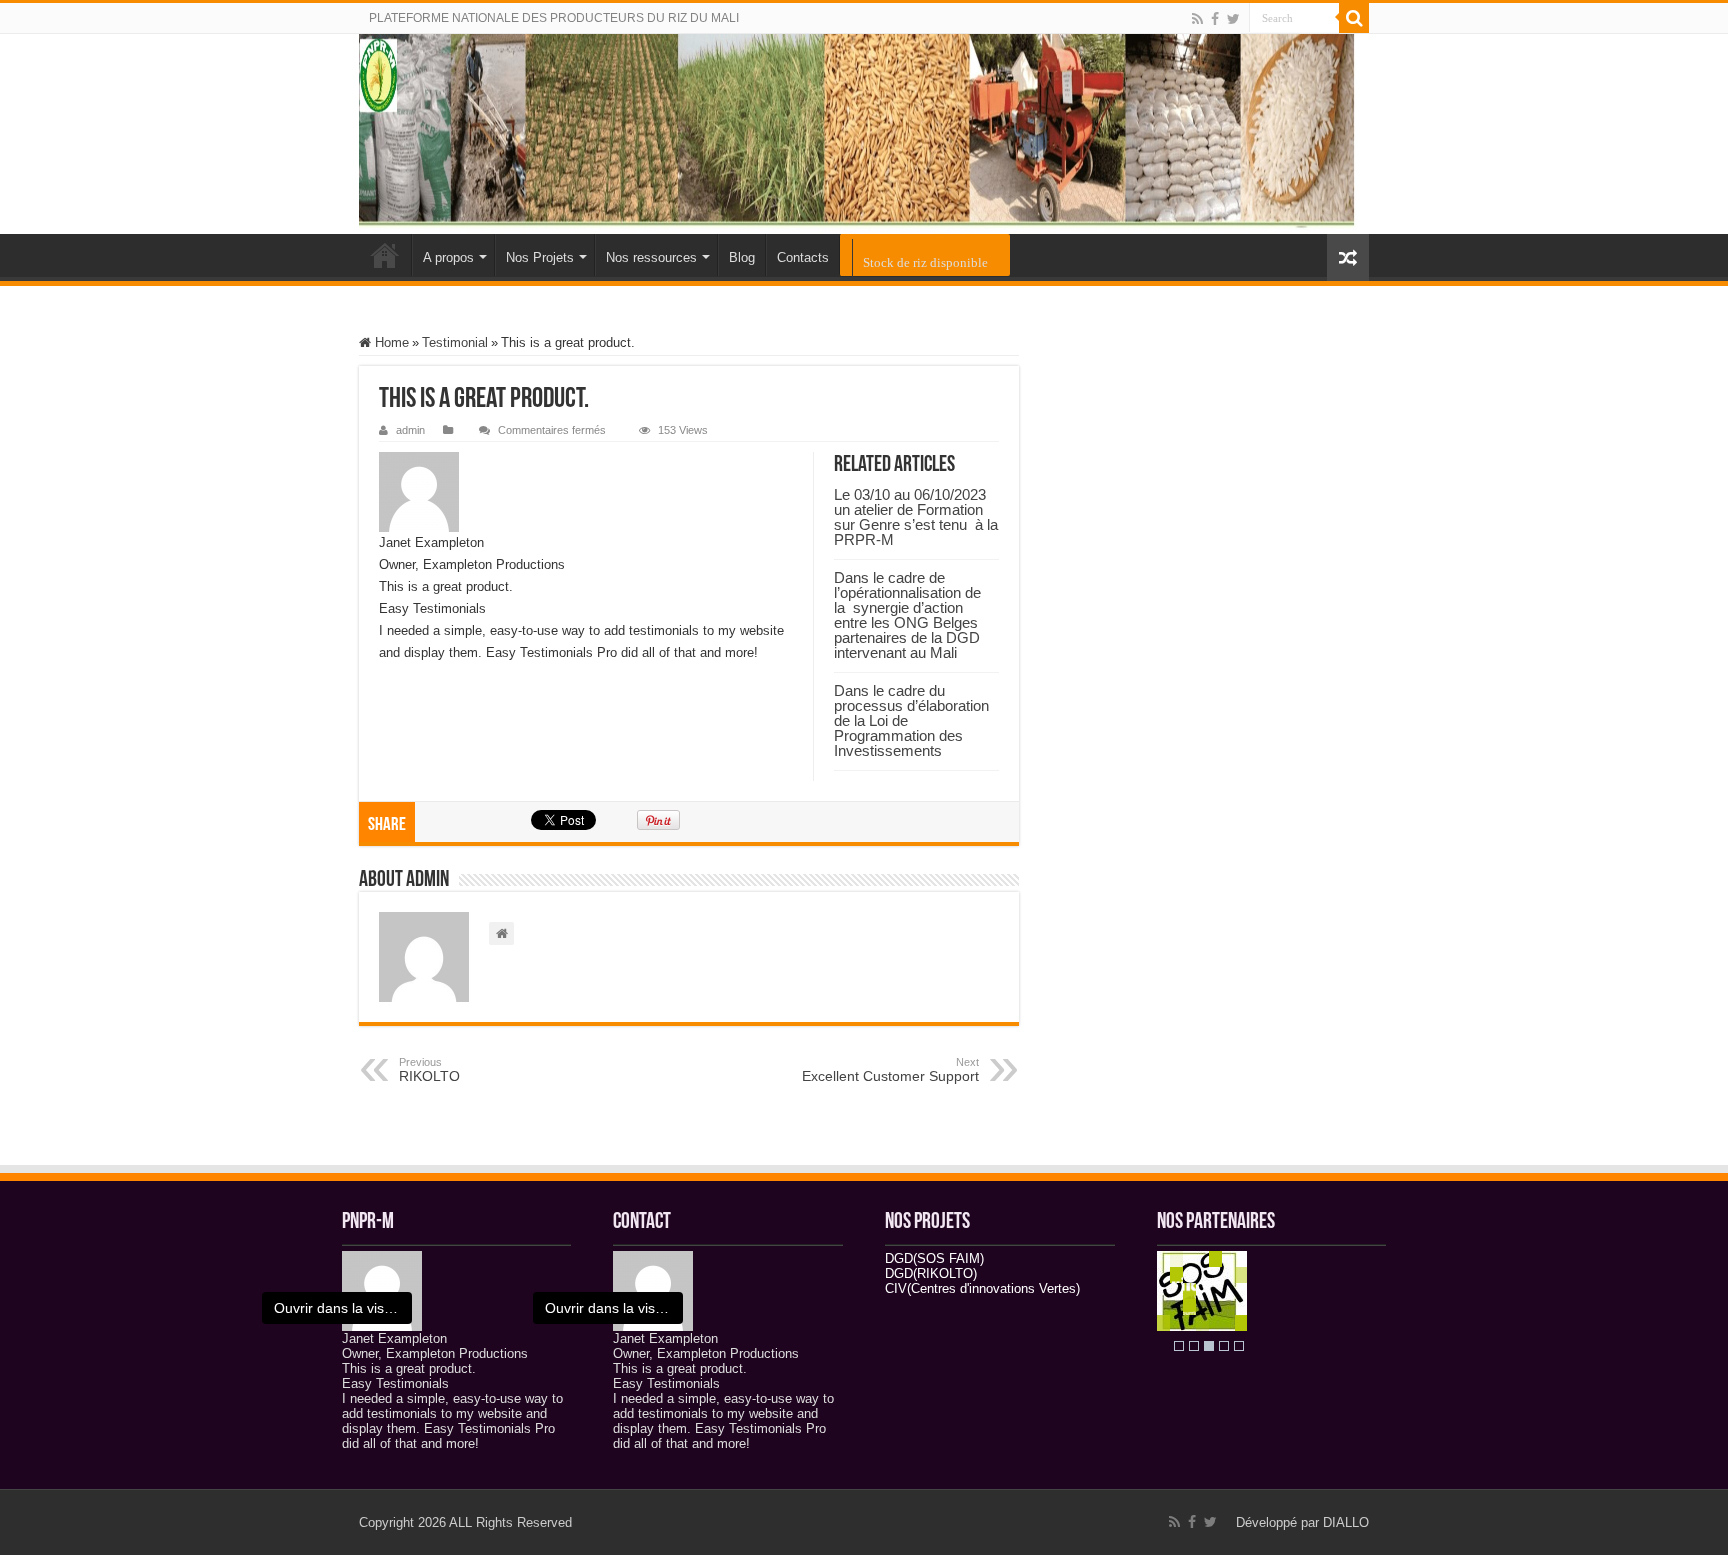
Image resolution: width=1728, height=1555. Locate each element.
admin (410, 430)
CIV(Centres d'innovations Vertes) (982, 1288)
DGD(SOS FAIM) (934, 1258)
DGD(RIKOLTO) (931, 1273)
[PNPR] (864, 134)
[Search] (1354, 18)
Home (390, 342)
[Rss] (1197, 19)
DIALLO (1346, 1522)
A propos (448, 257)
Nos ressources (651, 257)
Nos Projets (540, 257)
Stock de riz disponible (925, 262)
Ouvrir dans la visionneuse (343, 1308)
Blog (742, 257)
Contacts (803, 257)
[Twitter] (1233, 19)
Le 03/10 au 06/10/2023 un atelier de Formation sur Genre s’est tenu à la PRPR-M (916, 517)
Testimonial (455, 342)
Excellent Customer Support (890, 1070)
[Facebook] (1215, 19)
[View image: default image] (382, 1289)
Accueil (385, 255)
